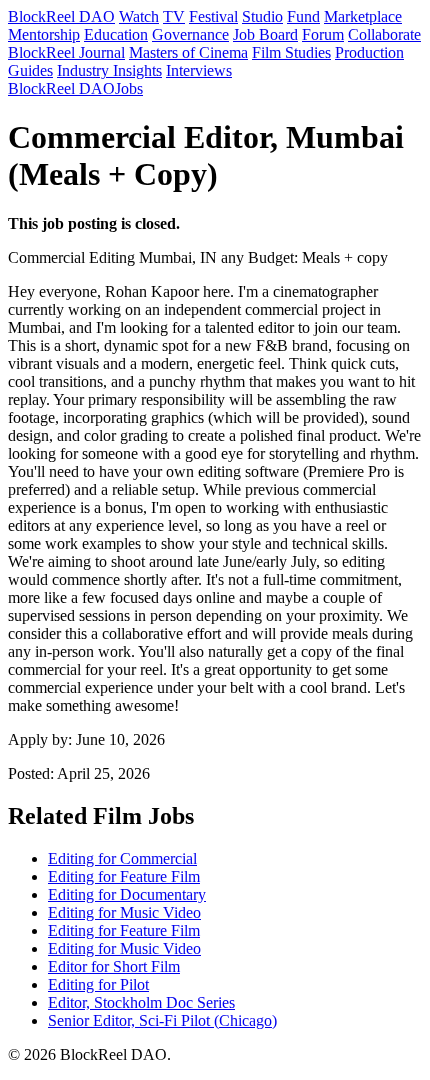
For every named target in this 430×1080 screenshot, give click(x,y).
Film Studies (291, 52)
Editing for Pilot (98, 984)
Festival (213, 16)
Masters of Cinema (188, 52)
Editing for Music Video (124, 912)
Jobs (129, 88)
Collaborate (384, 34)
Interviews (199, 70)
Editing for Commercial (122, 858)
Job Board (265, 34)
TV (174, 16)
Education (116, 34)
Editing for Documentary (127, 894)
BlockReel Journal (66, 52)
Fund (303, 16)
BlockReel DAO (61, 16)
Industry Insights (109, 70)
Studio (262, 16)
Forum (323, 34)
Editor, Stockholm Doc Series (141, 1002)
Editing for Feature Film (124, 876)
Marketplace (363, 16)
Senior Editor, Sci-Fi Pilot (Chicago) (162, 1020)
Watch (139, 16)
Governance (190, 34)
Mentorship (44, 34)
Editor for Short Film (114, 966)
